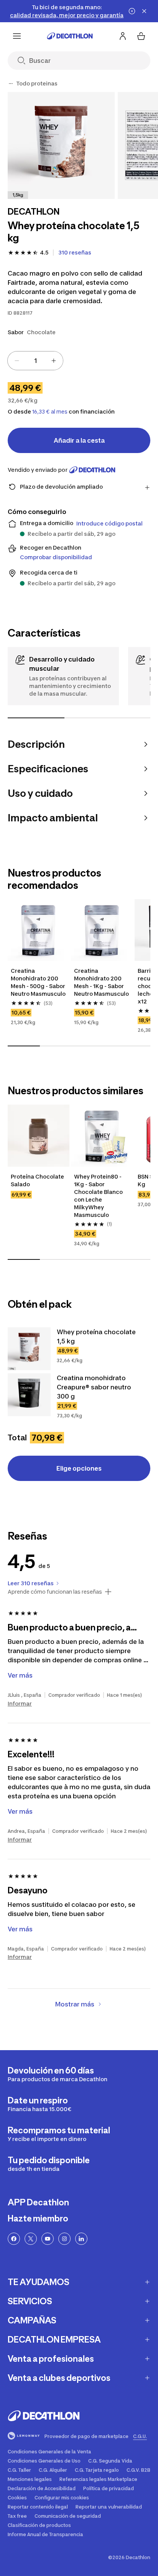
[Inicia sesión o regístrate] (123, 36)
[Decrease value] (17, 361)
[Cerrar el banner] (144, 11)
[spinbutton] (35, 361)
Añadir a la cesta (79, 440)
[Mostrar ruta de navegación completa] (11, 84)
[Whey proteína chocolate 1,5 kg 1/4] (61, 145)
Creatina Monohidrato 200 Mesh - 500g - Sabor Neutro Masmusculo (39, 982)
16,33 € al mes (50, 412)
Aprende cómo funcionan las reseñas (55, 1592)
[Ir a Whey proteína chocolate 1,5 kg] (29, 1349)
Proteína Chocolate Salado (38, 1180)
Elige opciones (79, 1468)
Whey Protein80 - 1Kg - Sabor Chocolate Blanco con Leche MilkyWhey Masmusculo (99, 1196)
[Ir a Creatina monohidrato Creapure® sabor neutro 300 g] (29, 1395)
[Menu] (17, 36)
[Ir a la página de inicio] (70, 36)
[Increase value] (54, 361)
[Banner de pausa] (132, 11)
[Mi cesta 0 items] (141, 36)
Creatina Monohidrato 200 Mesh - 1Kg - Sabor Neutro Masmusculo (101, 982)
